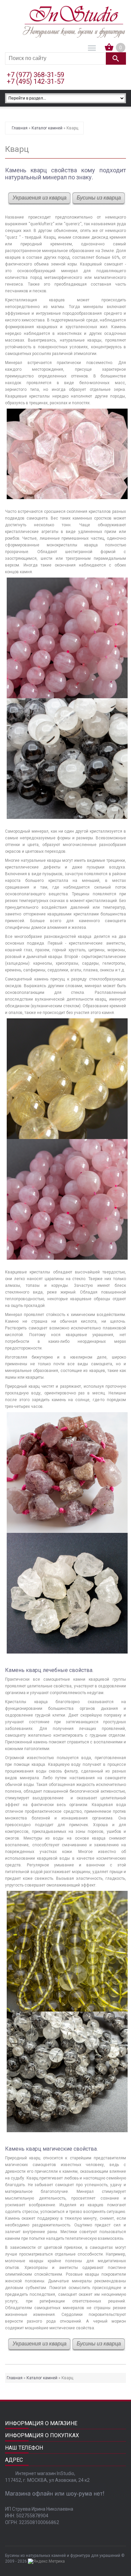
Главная (20, 128)
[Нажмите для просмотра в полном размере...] (67, 412)
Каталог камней (47, 128)
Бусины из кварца (99, 198)
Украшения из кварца (39, 198)
